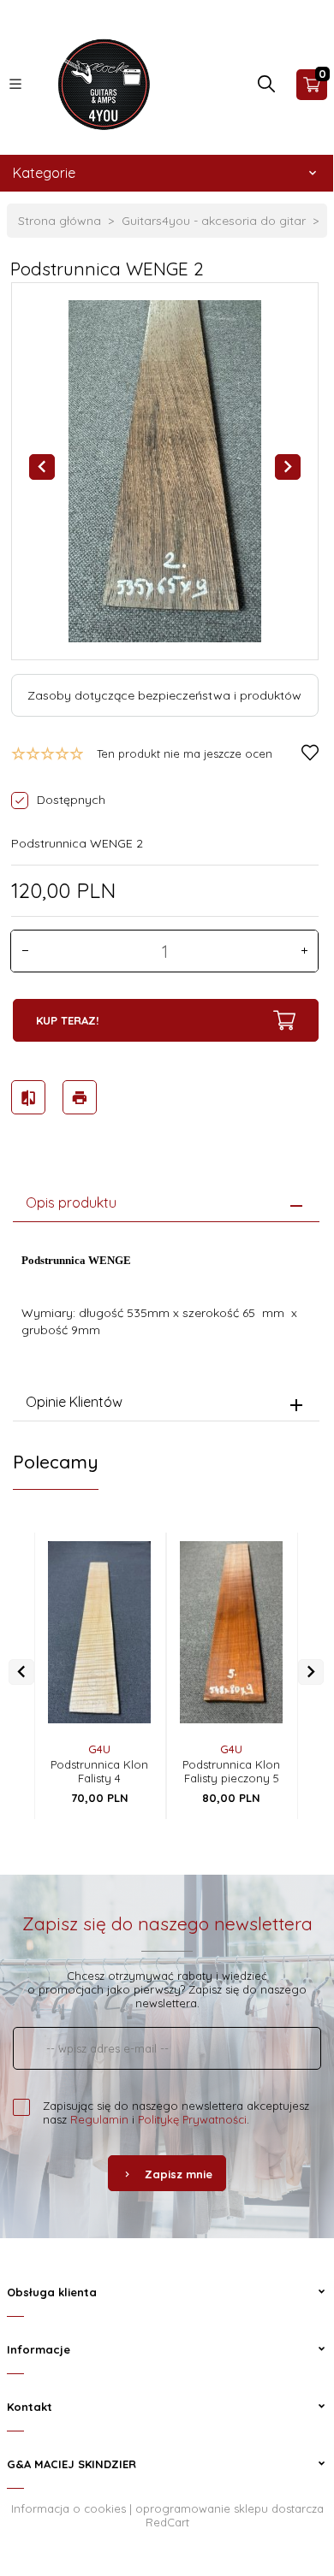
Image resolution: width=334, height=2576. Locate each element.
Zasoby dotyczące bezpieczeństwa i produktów (164, 695)
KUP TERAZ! (67, 1020)
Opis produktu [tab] (71, 1202)
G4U (99, 1749)
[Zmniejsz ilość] (25, 951)
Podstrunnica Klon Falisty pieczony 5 (231, 1771)
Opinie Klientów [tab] (74, 1402)
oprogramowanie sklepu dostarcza (230, 2508)
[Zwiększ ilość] (304, 951)
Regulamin (99, 2119)
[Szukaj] (266, 88)
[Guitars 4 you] (100, 83)
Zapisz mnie (179, 2174)
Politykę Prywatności (192, 2119)
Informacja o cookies (69, 2508)
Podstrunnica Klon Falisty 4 (99, 1771)
